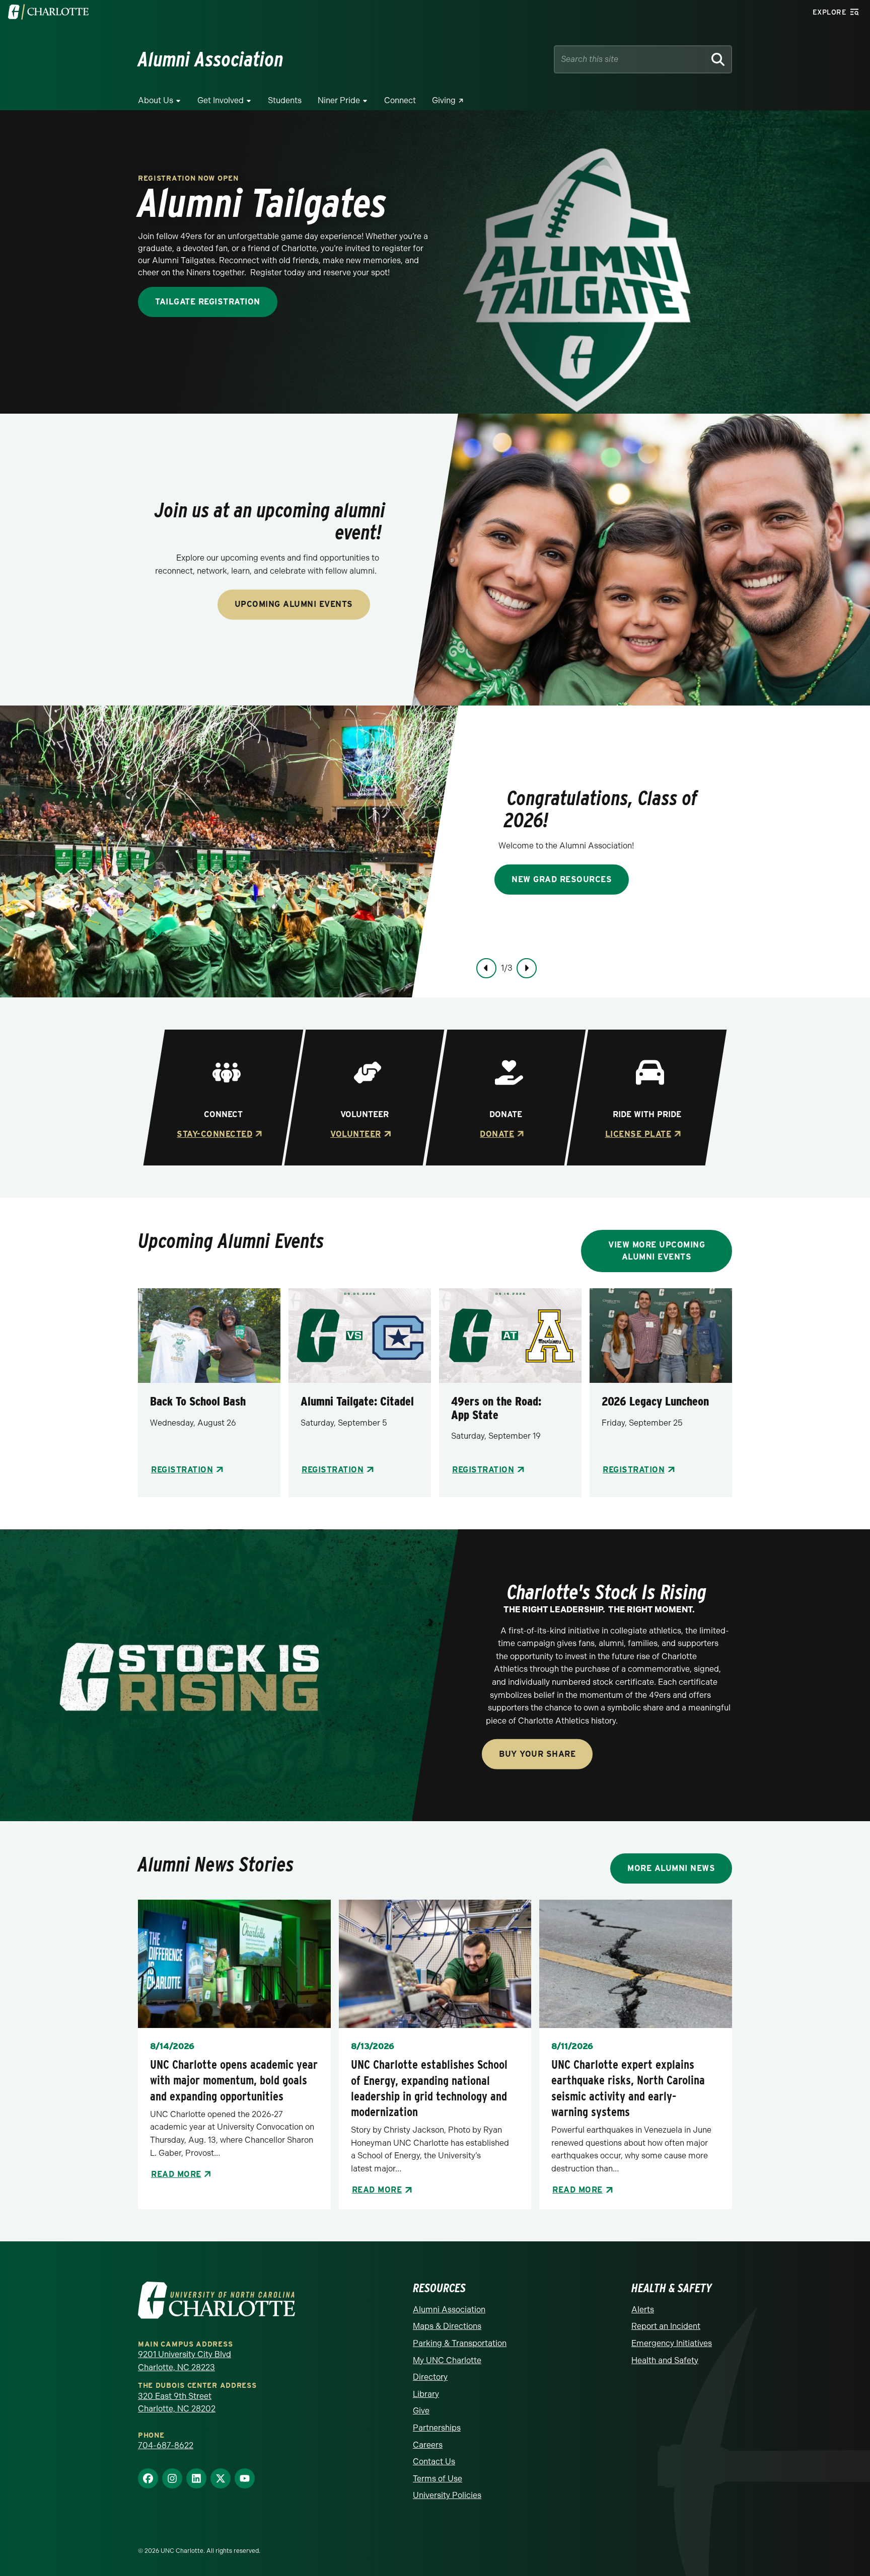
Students (285, 100)
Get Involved (221, 100)
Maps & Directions (447, 2326)
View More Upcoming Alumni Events (657, 1251)
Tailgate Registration (208, 302)
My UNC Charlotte (447, 2360)
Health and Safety (665, 2360)
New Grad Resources (562, 879)
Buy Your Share (537, 1754)
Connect (400, 100)
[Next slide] (527, 968)
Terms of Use (438, 2479)
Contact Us (434, 2462)
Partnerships (437, 2428)
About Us (156, 100)
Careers (428, 2445)
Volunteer (356, 1134)
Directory (430, 2377)
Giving (444, 100)
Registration (182, 1470)
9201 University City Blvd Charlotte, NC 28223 (185, 2361)
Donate (497, 1134)
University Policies (447, 2495)
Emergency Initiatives (672, 2343)
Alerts (643, 2310)
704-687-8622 (166, 2445)
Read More (176, 2174)
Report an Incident (666, 2326)
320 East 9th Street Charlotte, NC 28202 (177, 2403)
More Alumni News (671, 1868)
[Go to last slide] (486, 968)
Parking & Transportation (460, 2343)
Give (421, 2411)
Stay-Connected (214, 1134)
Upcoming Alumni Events (294, 605)
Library (426, 2394)
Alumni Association (449, 2310)
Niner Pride (339, 100)
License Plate (638, 1134)
